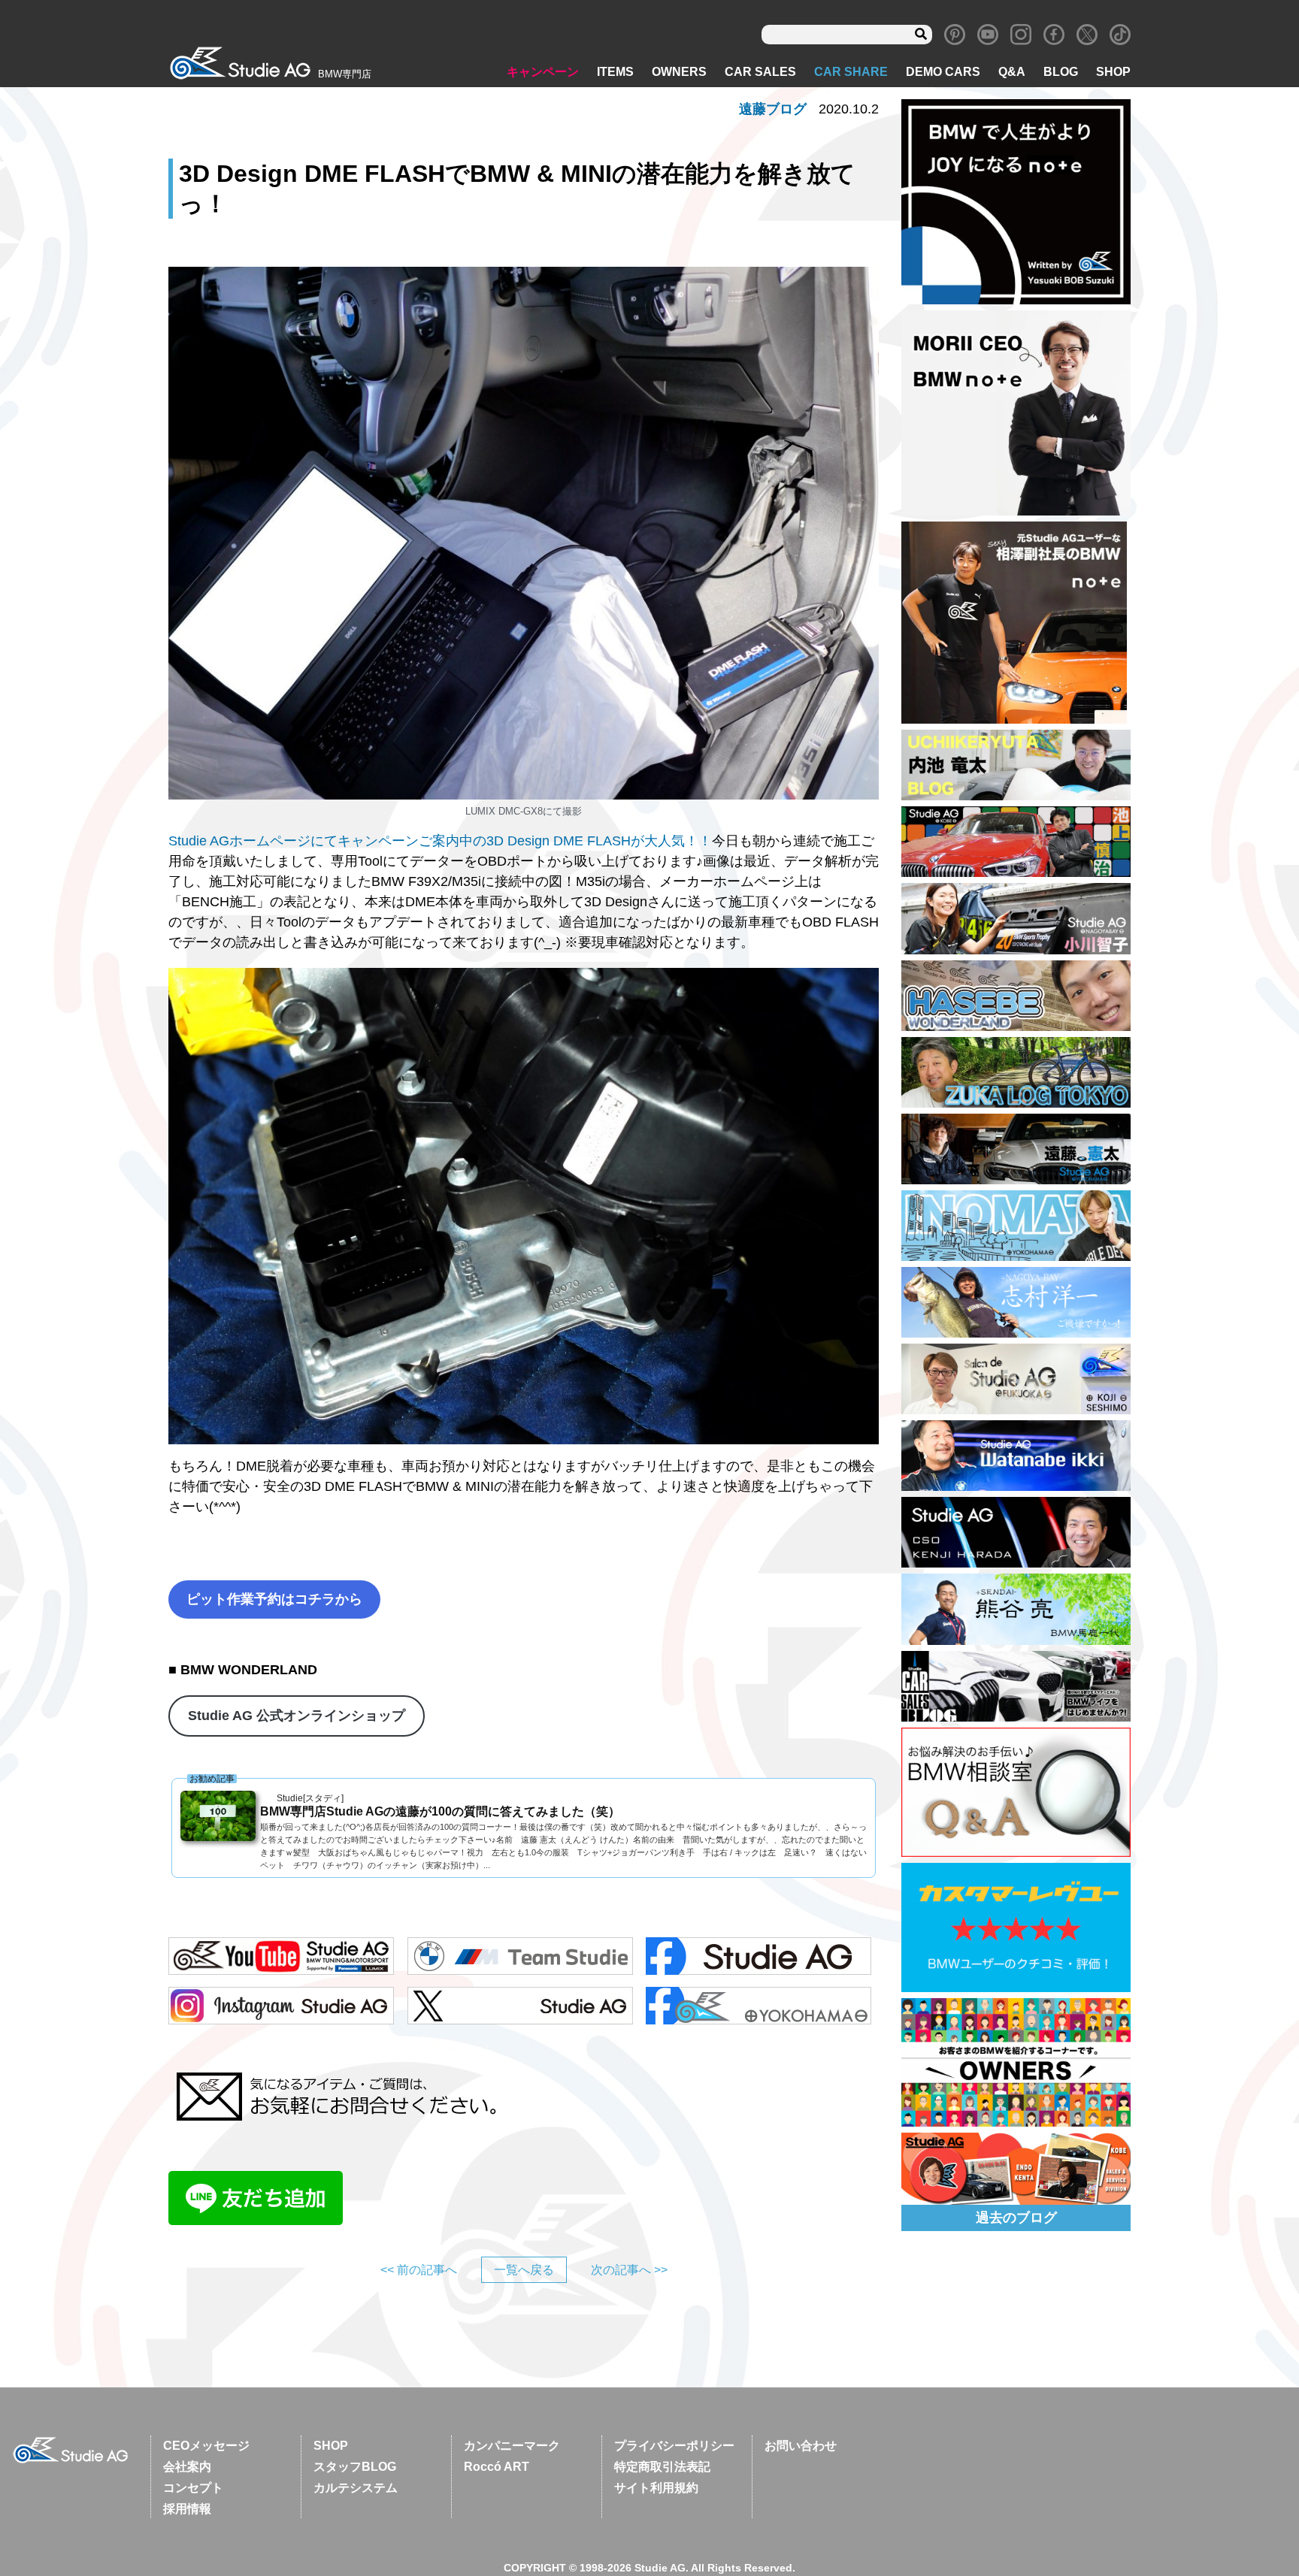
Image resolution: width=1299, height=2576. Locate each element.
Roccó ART (497, 2467)
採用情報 (187, 2509)
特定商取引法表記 (662, 2467)
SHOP (1113, 72)
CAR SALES (760, 72)
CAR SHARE (851, 72)
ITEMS (615, 72)
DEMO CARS (943, 72)
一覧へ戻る (524, 2270)
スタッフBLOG (355, 2467)
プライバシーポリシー (674, 2446)
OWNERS (679, 72)
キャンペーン (543, 72)
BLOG (1061, 72)
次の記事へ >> (629, 2270)
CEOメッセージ (206, 2446)
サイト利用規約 (656, 2488)
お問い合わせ (801, 2446)
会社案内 (187, 2467)
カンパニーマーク (512, 2446)
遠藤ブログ (773, 109)
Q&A (1012, 72)
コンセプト (193, 2488)
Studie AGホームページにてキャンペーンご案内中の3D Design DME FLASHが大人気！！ (440, 841)
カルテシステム (356, 2488)
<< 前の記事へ (419, 2270)
